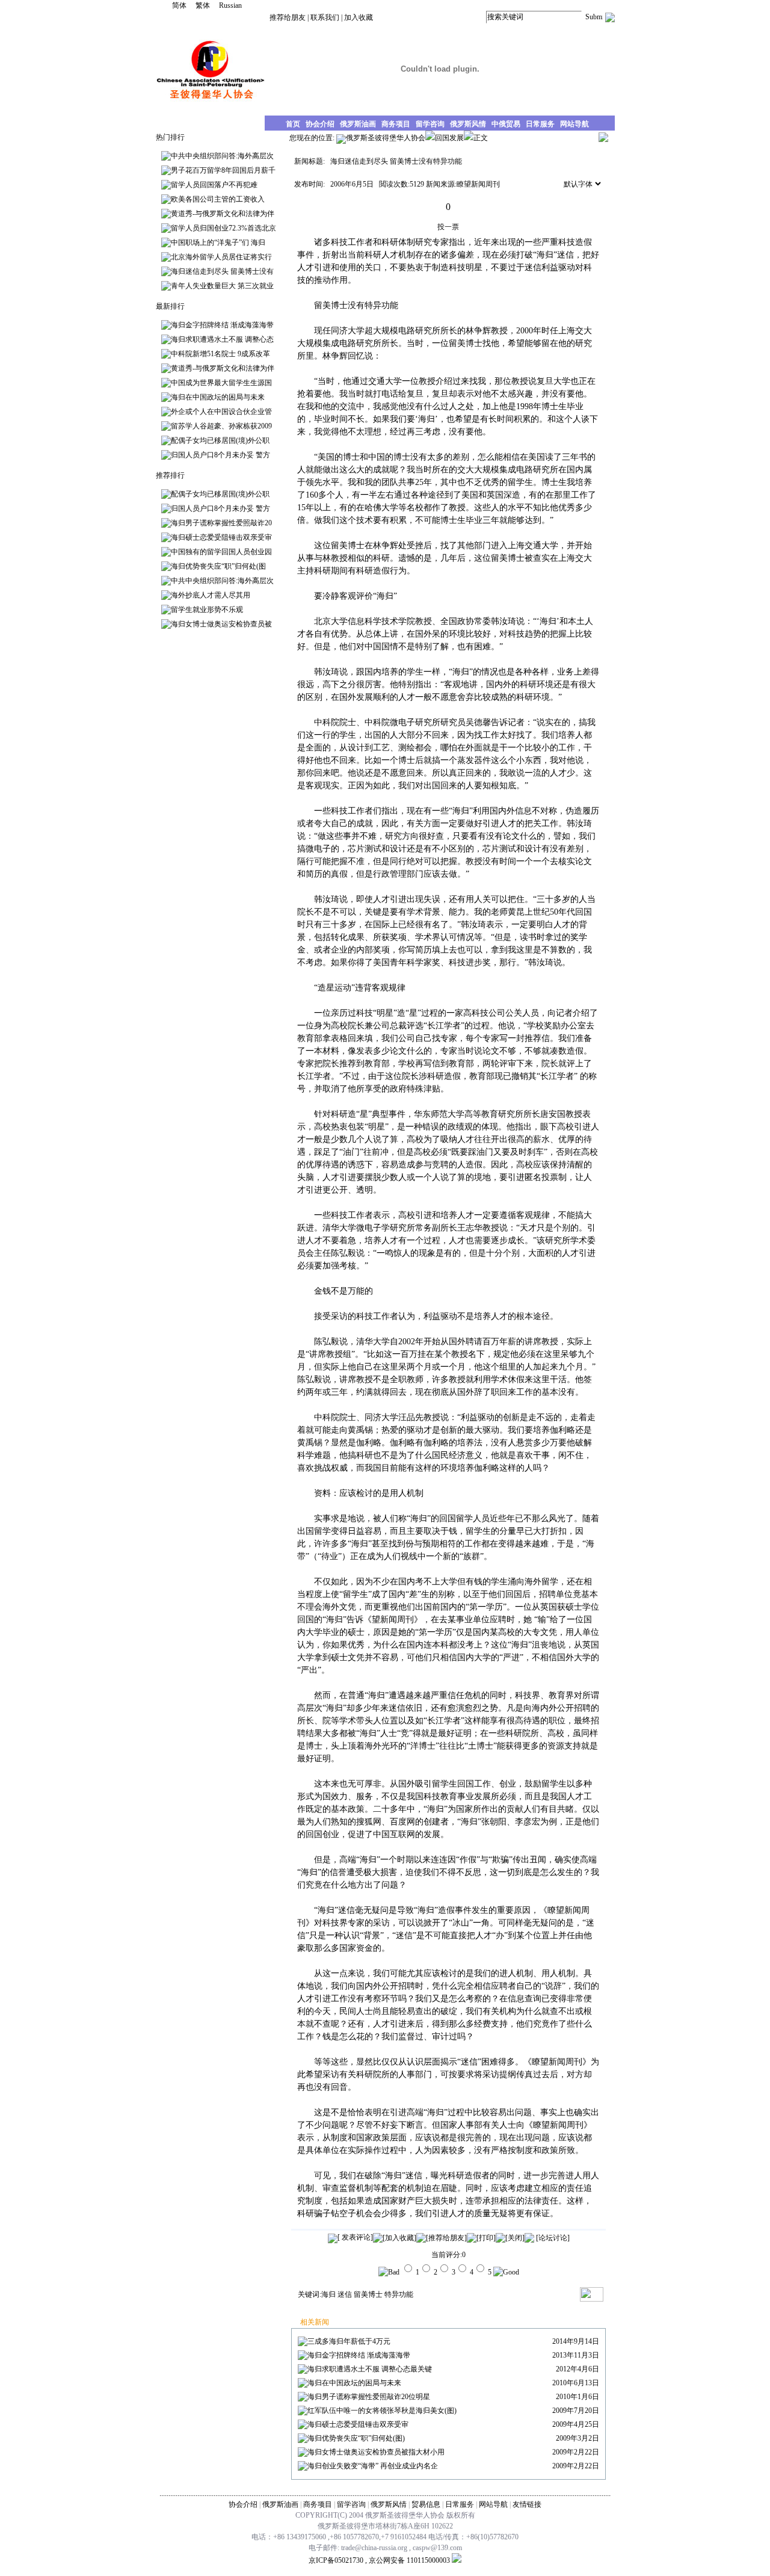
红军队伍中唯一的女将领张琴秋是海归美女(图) (382, 2411)
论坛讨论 (553, 2238)
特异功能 (399, 2294)
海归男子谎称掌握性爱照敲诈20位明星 (369, 2397)
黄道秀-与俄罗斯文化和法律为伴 (223, 214)
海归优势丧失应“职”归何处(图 (218, 566)
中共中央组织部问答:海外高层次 (222, 156)
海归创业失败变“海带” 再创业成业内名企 (373, 2466)
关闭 (515, 2238)
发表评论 (355, 2237)
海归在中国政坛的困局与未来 (218, 397)
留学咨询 (351, 2504)
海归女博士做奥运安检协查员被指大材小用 (376, 2452)
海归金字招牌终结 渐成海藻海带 (222, 325)
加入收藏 (359, 17)
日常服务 (460, 2504)
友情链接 (527, 2504)
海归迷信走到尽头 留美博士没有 (222, 271)
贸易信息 (426, 2504)
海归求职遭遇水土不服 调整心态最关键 (370, 2369)
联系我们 (325, 17)
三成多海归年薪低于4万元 (349, 2341)
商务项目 (318, 2504)
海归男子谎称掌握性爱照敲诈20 (221, 523)
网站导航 (493, 2504)
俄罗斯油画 (280, 2504)
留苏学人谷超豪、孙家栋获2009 (221, 426)
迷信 (345, 2294)
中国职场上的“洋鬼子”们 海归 (218, 242)
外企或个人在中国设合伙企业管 (221, 412)
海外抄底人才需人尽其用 (211, 595)
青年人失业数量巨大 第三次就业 (222, 286)
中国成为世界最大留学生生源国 (221, 383)
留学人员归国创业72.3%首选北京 (223, 228)
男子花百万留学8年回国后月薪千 (223, 170)
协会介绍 (243, 2504)
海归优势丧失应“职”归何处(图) (356, 2438)
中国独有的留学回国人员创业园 (221, 552)
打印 (486, 2238)
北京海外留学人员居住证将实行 (221, 257)
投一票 (448, 227)
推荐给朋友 (288, 17)
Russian (230, 5)
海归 (328, 2294)
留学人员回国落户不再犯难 (214, 185)
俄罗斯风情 (389, 2504)
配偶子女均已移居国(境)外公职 (220, 440)
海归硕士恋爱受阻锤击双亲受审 (221, 537)
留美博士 (368, 2294)
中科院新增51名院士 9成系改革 (220, 354)
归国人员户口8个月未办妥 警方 (220, 455)
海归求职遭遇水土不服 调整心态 (222, 339)
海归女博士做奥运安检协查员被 (221, 624)
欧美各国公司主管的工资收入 (218, 199)
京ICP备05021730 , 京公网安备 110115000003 (379, 2560)
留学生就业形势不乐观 (207, 610)
